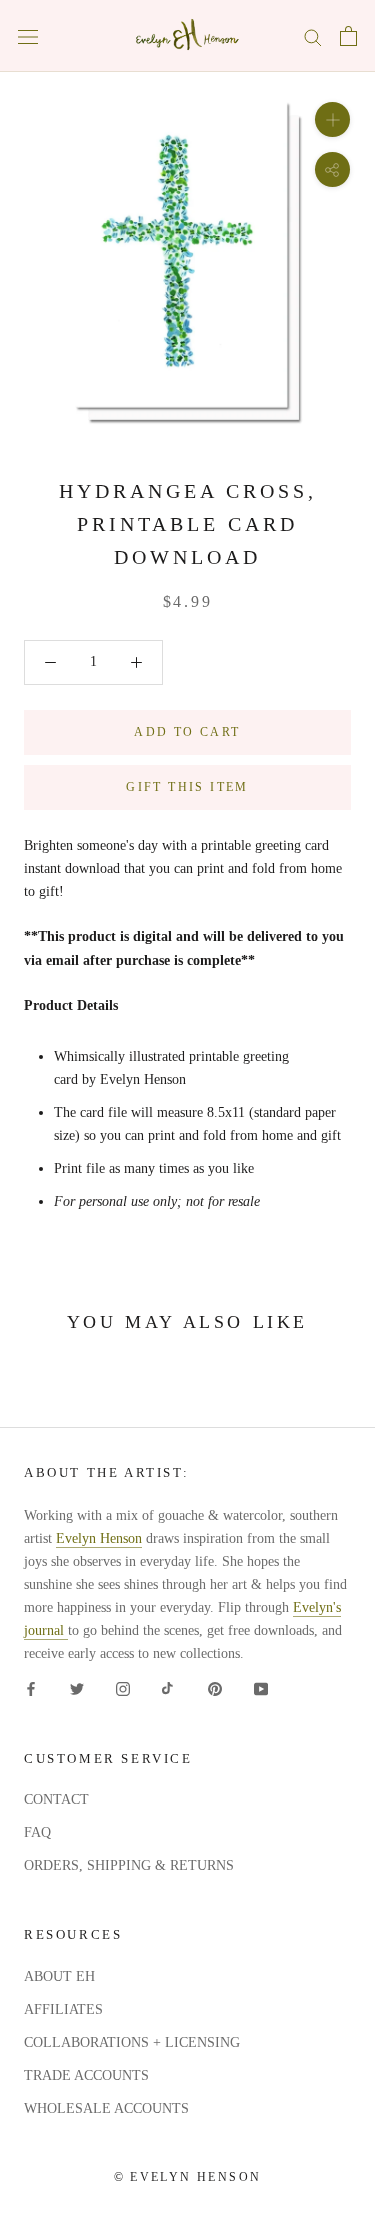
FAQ (37, 1832)
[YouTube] (261, 1688)
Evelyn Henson (99, 1538)
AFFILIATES (63, 2009)
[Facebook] (31, 1688)
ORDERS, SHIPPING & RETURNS (129, 1865)
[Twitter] (77, 1688)
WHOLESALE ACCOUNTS (106, 2108)
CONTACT (56, 1799)
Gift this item (187, 787)
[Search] (313, 36)
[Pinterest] (215, 1688)
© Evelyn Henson (188, 2177)
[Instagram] (123, 1688)
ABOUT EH (59, 1976)
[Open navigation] (28, 36)
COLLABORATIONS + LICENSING (132, 2042)
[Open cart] (348, 36)
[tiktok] (169, 1688)
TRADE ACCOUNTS (86, 2075)
